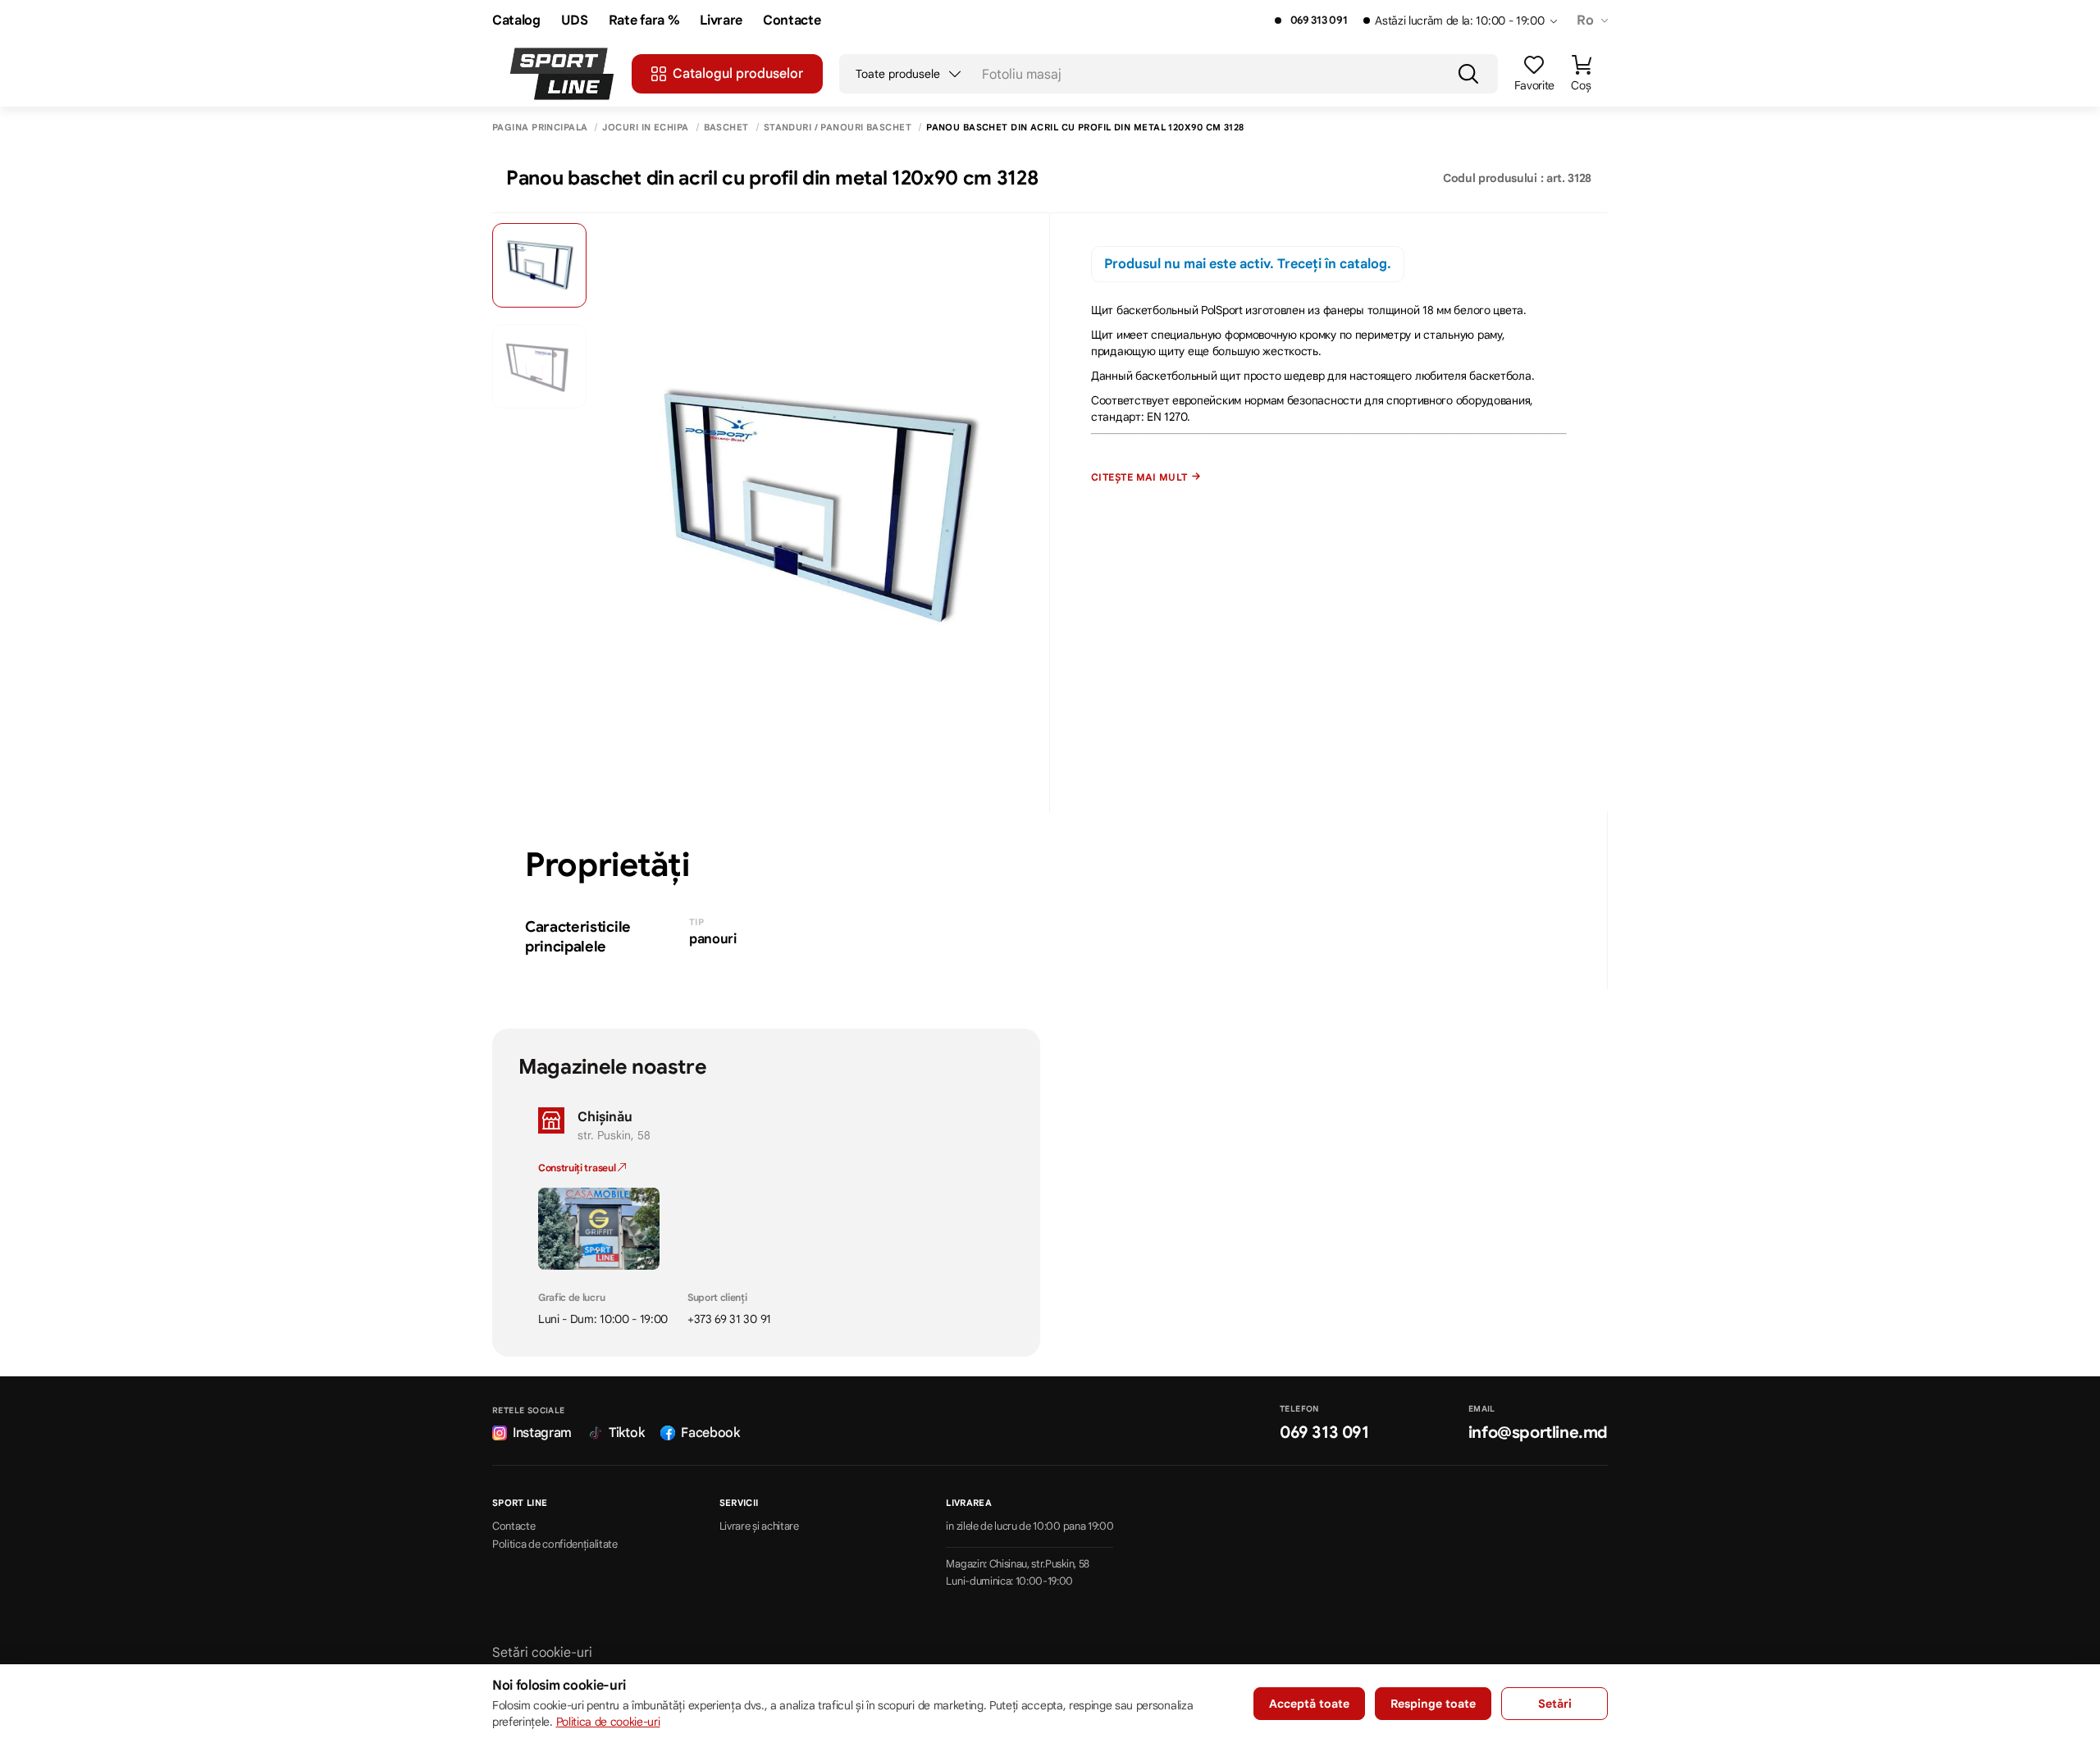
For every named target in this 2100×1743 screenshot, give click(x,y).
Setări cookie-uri (542, 1653)
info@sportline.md (1538, 1433)
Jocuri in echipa (645, 128)
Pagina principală (540, 128)
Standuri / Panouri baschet (838, 128)
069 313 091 (1319, 21)
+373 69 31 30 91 (729, 1319)
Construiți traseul (578, 1168)
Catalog (516, 21)
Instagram (542, 1433)
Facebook (710, 1433)
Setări (1555, 1704)
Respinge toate (1433, 1704)
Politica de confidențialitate (555, 1545)
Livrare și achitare (759, 1526)
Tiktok (626, 1433)
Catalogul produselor (738, 74)
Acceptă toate (1309, 1704)
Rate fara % (644, 21)
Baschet (726, 128)
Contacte (792, 21)
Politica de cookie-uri (608, 1722)
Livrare (721, 21)
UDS (575, 21)
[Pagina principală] (562, 74)
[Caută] (1468, 74)
